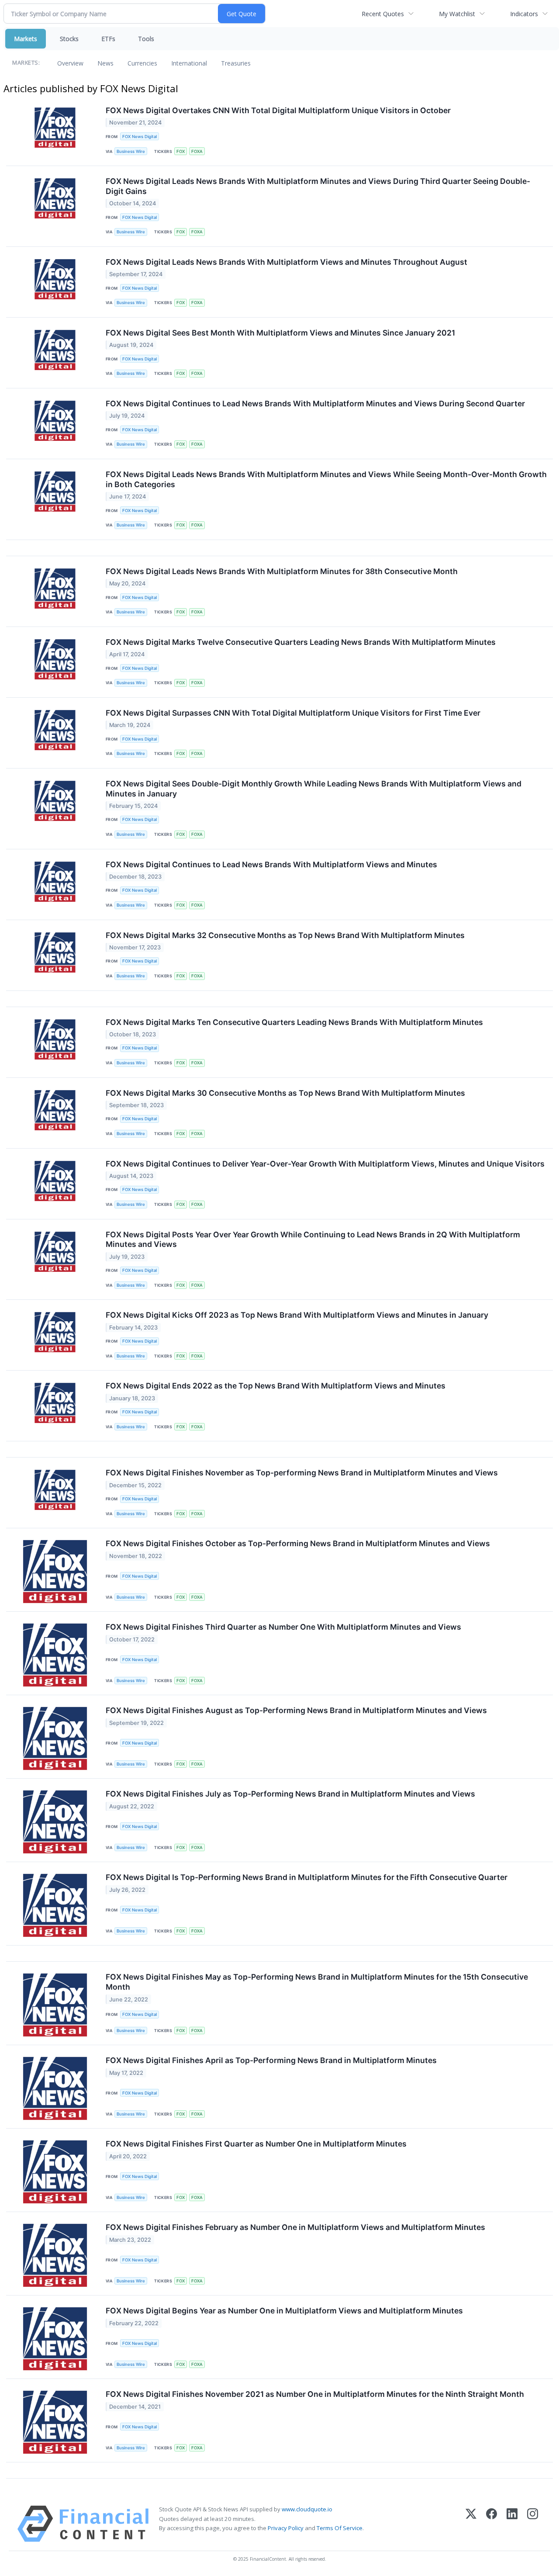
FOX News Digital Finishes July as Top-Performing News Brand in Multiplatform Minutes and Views (290, 1794)
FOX (181, 151)
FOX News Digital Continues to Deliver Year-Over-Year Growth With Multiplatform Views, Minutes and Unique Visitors (325, 1164)
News (105, 63)
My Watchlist (457, 14)
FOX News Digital (140, 137)
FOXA (197, 151)
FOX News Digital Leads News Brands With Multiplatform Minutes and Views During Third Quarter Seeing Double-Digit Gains (318, 186)
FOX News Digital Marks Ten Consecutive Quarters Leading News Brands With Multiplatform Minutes (294, 1022)
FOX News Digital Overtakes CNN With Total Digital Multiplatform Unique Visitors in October (278, 110)
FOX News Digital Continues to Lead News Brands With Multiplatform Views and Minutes (271, 864)
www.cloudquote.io (307, 2509)
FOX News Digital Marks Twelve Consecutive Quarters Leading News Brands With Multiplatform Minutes (301, 642)
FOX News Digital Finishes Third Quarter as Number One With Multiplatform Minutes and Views (283, 1627)
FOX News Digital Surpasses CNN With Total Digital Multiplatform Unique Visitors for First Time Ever (293, 713)
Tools (146, 39)
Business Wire (131, 151)
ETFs (108, 39)
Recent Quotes (383, 14)
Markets (26, 39)
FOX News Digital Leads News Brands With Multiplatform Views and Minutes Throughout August (286, 262)
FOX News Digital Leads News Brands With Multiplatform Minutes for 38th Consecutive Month (282, 571)
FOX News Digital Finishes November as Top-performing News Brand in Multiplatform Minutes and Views (302, 1473)
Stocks (69, 39)
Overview (70, 63)
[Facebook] (492, 2524)
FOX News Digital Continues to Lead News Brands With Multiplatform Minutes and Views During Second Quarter (315, 403)
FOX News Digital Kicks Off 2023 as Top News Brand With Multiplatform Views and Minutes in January (297, 1315)
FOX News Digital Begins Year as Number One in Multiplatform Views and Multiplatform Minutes (284, 2311)
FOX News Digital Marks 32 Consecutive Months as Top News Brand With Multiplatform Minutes (285, 935)
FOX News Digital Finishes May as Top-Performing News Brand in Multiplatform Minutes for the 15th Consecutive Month (317, 1982)
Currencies (142, 63)
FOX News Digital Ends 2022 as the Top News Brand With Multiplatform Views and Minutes (276, 1386)
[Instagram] (533, 2524)
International (189, 63)
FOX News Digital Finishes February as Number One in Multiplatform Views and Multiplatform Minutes (295, 2227)
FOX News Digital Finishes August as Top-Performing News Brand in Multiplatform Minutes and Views (296, 1710)
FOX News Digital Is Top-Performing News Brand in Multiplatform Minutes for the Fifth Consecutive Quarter (307, 1877)
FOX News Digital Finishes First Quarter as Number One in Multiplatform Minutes (256, 2144)
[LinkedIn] (512, 2524)
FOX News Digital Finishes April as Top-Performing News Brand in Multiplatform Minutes (271, 2060)
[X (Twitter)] (471, 2524)
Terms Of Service (340, 2528)
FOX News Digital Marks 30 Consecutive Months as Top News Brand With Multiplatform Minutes (285, 1093)
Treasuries (236, 63)
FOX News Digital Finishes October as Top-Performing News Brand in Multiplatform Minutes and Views (298, 1543)
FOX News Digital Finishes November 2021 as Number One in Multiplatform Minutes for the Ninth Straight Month (315, 2394)
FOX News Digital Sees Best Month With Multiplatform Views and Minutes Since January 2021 (280, 333)
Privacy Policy (286, 2528)
